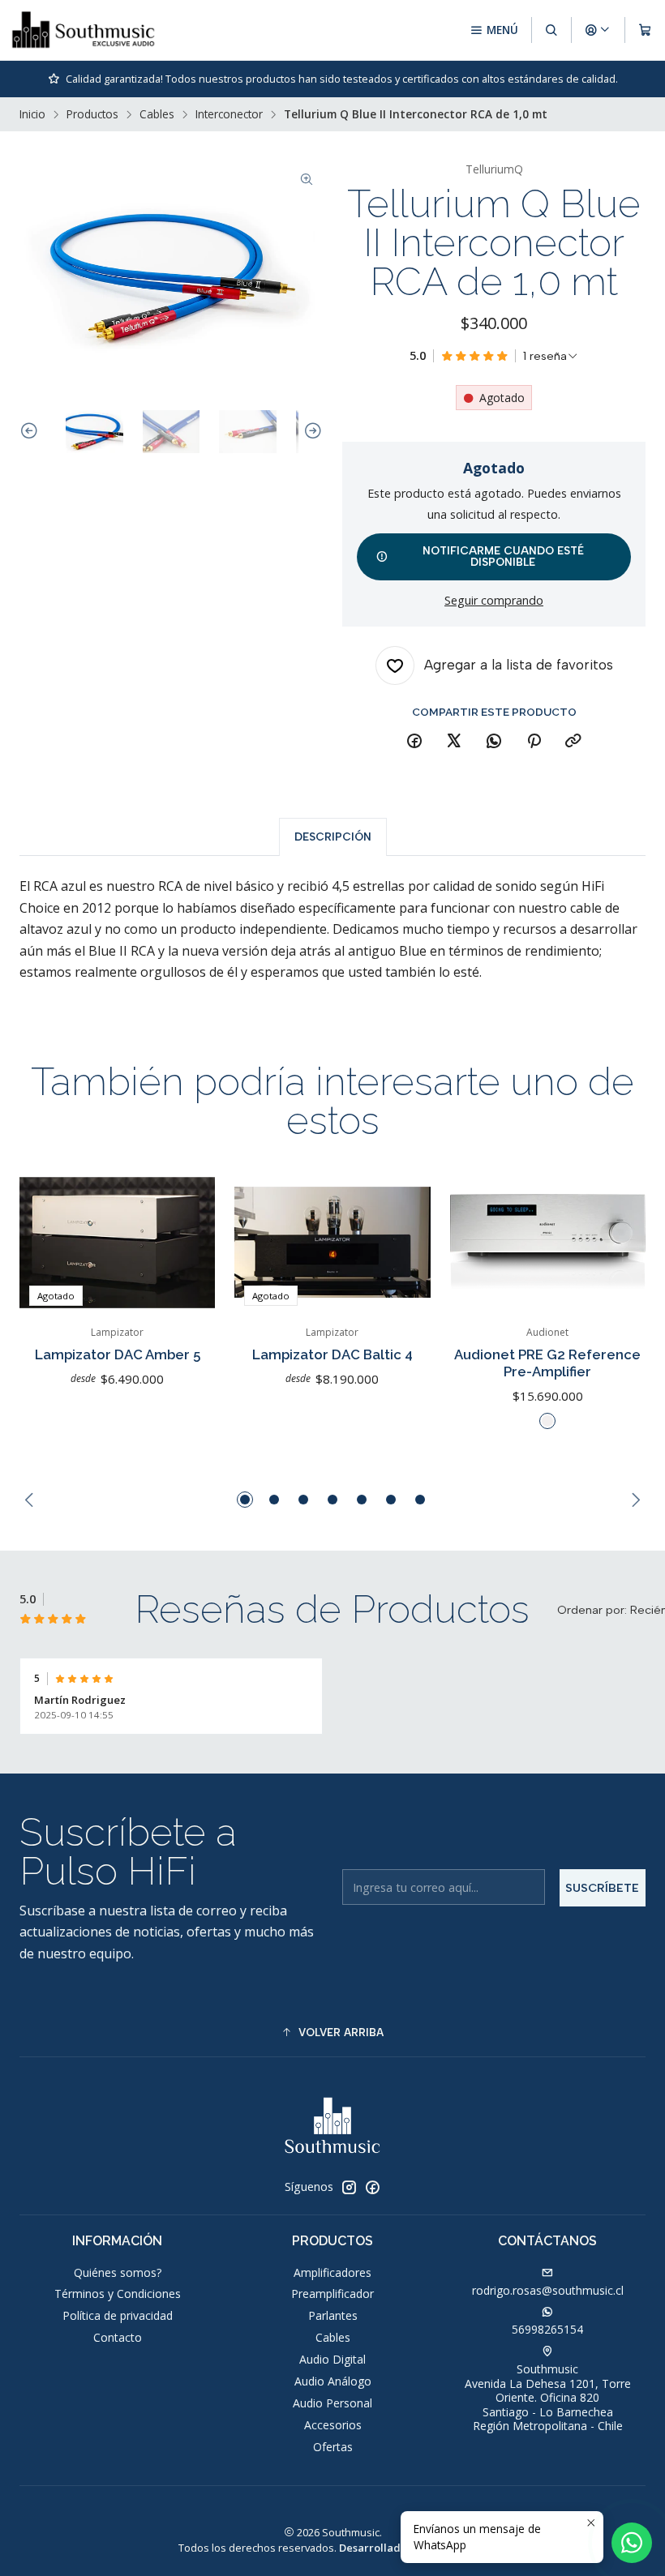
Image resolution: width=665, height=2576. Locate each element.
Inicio (32, 114)
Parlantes (333, 2315)
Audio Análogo (333, 2381)
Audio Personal (332, 2403)
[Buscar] (551, 30)
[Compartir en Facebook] (414, 742)
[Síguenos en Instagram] (349, 2187)
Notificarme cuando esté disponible (503, 556)
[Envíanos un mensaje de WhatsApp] (632, 2543)
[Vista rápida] (186, 1243)
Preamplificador (332, 2294)
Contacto (118, 2337)
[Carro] (645, 30)
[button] (245, 1500)
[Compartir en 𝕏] (454, 742)
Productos (92, 114)
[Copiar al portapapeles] (573, 742)
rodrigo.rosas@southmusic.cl (548, 2290)
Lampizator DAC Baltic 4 (332, 1354)
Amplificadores (332, 2272)
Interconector (229, 114)
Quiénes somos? (118, 2272)
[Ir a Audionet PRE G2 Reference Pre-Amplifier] (548, 1242)
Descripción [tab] (333, 837)
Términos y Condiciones (118, 2294)
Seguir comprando (494, 601)
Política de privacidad (118, 2315)
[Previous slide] (32, 432)
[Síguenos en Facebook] (372, 2187)
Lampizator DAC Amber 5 (118, 1354)
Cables (157, 114)
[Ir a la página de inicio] (83, 30)
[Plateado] (547, 1421)
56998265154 (547, 2329)
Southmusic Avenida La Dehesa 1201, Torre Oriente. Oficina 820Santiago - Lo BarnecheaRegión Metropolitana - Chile (548, 2397)
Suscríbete (602, 1888)
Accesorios (333, 2425)
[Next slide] (311, 432)
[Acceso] (598, 30)
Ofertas (333, 2447)
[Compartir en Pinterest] (534, 742)
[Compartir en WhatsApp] (494, 742)
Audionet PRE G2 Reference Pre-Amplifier (547, 1363)
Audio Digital (332, 2359)
